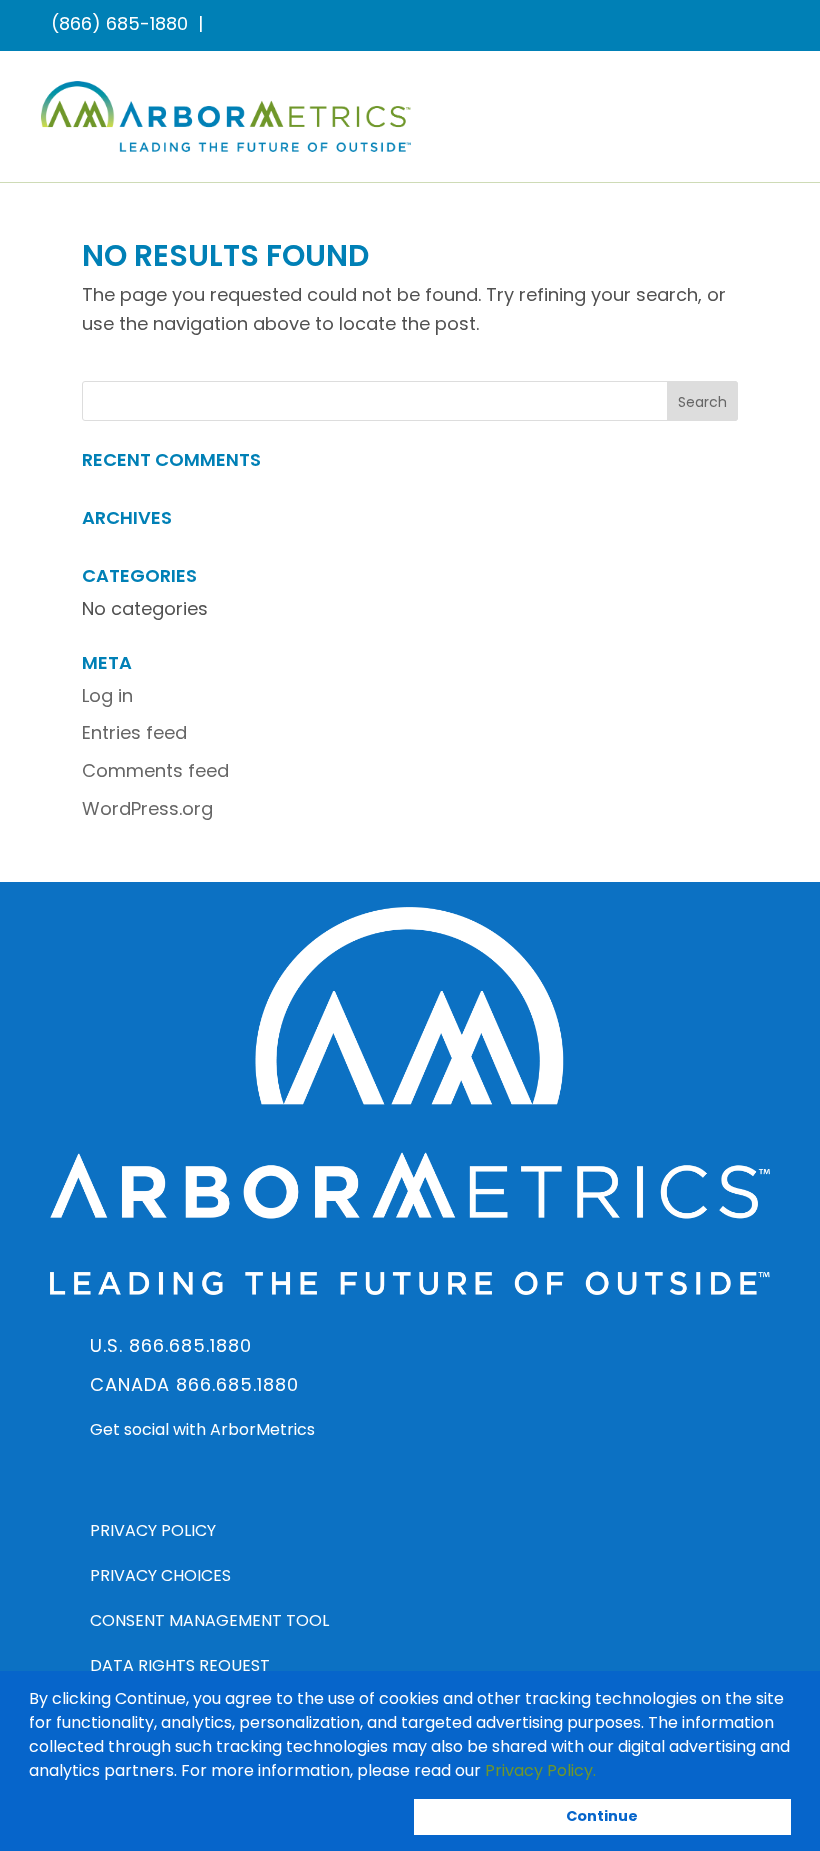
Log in (107, 695)
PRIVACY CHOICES (160, 1575)
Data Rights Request (180, 1665)
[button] (603, 1772)
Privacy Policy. (540, 1770)
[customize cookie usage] (615, 1775)
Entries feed (134, 732)
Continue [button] (602, 1816)
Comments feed (155, 770)
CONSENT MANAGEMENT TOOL (209, 1620)
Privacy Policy (153, 1530)
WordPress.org (147, 808)
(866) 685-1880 (119, 23)
